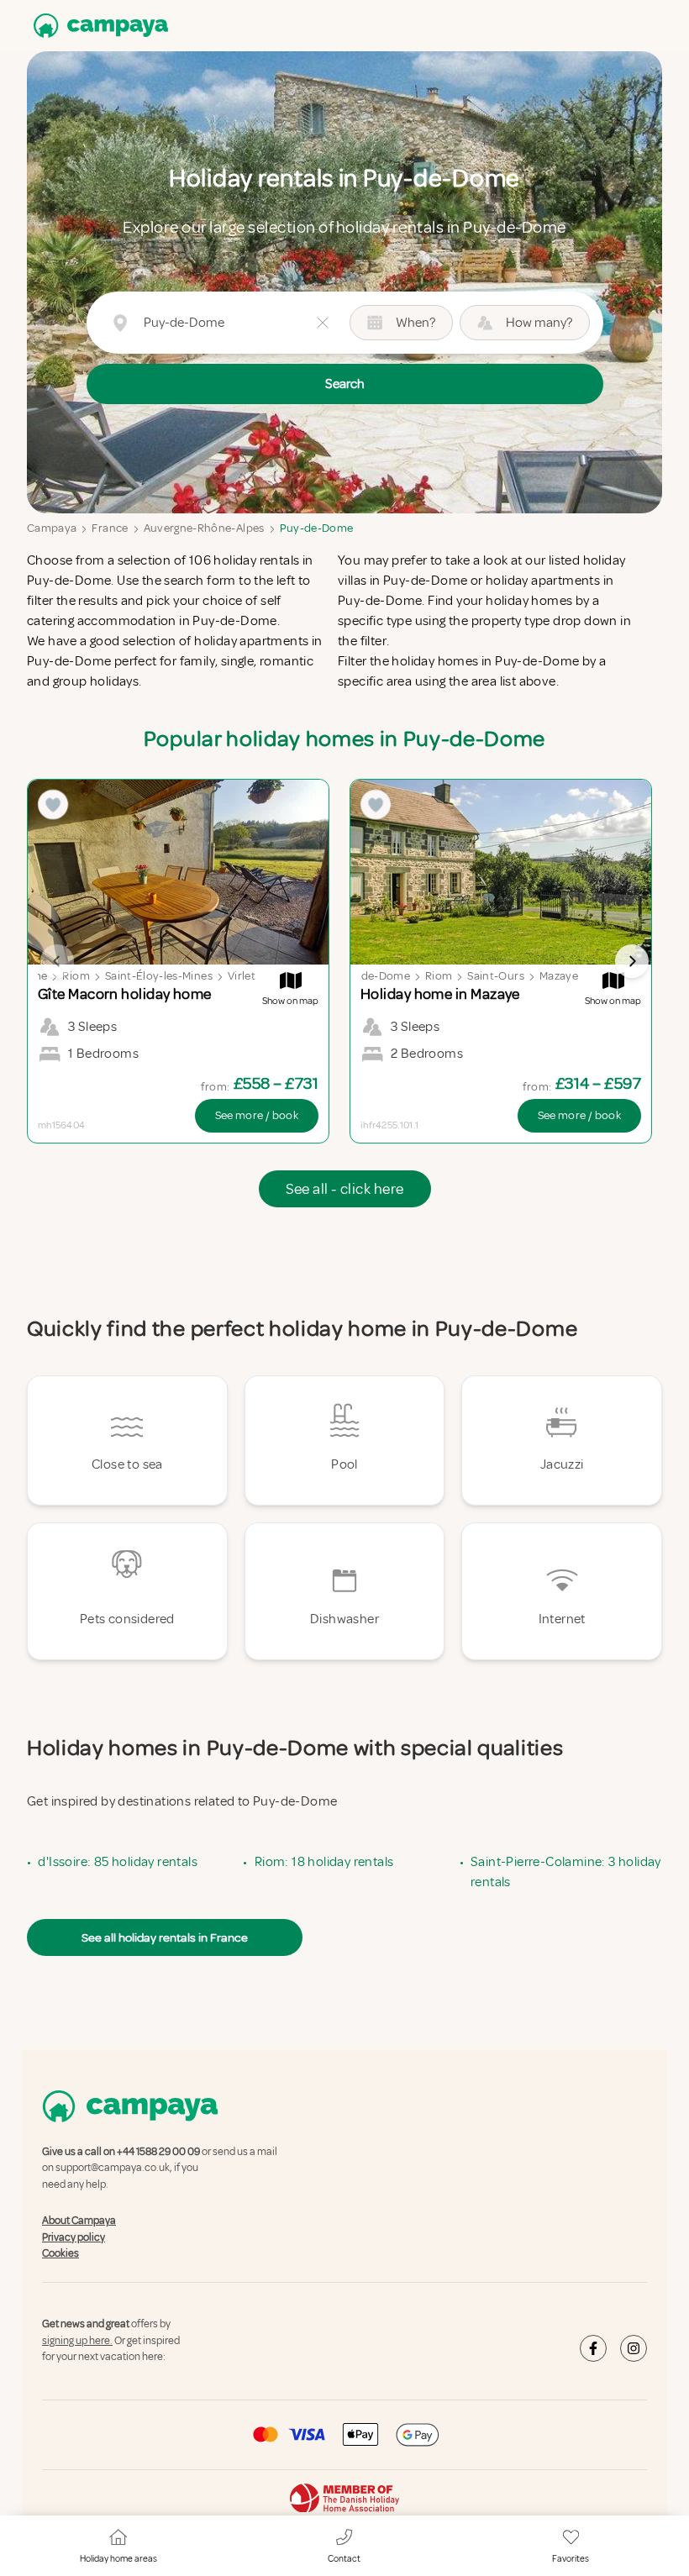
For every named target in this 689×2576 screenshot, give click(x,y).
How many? (539, 323)
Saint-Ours (496, 976)
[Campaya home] (97, 26)
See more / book (257, 1115)
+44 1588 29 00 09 (158, 2152)
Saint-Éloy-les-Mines (159, 976)
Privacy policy (74, 2237)
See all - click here (345, 1189)
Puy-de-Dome (317, 528)
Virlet (242, 976)
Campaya (52, 528)
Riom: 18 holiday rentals (324, 1862)
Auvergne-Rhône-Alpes (204, 528)
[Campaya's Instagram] (634, 2348)
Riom (76, 976)
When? (416, 323)
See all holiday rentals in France (165, 1937)
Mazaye (559, 976)
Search (345, 384)
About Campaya (79, 2221)
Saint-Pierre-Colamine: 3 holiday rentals (566, 1872)
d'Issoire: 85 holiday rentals (118, 1862)
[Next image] (632, 961)
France (110, 528)
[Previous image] (57, 961)
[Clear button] (323, 323)
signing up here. (77, 2341)
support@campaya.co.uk (113, 2169)
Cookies (60, 2253)
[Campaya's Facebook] (593, 2348)
